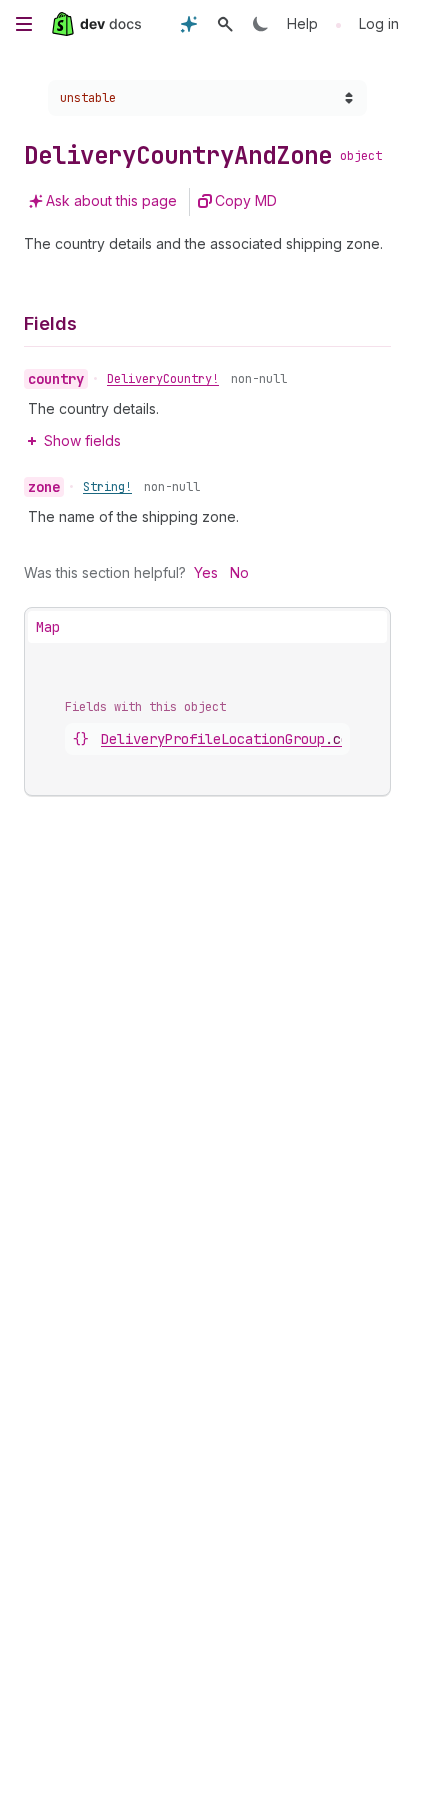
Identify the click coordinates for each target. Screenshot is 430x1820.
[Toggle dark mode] (261, 24)
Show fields (82, 440)
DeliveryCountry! (163, 379)
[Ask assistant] (189, 24)
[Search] (225, 24)
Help (302, 23)
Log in (379, 23)
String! (107, 487)
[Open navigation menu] (24, 24)
